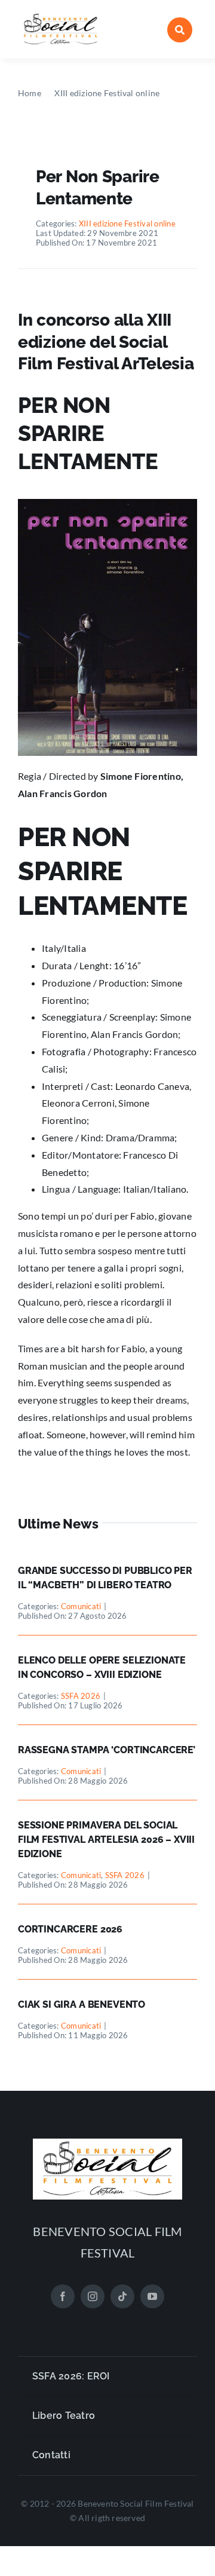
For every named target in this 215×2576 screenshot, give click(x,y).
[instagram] (93, 2296)
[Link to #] (180, 30)
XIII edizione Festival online (127, 223)
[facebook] (63, 2296)
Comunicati (81, 1606)
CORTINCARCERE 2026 (70, 1929)
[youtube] (152, 2296)
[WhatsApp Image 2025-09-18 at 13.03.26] (61, 16)
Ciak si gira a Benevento (82, 2004)
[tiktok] (122, 2296)
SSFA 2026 (81, 1696)
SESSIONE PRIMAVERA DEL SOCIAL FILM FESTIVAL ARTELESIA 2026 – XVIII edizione (106, 1840)
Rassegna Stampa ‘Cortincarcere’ (107, 1750)
